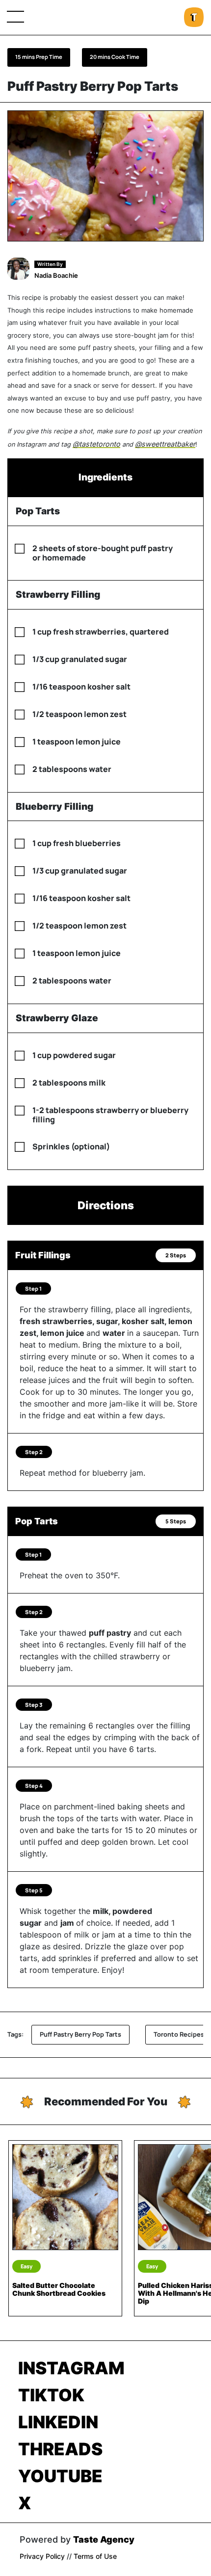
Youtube (60, 2476)
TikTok (51, 2395)
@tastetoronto (96, 444)
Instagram (71, 2368)
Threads (60, 2449)
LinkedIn (58, 2422)
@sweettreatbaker (165, 444)
